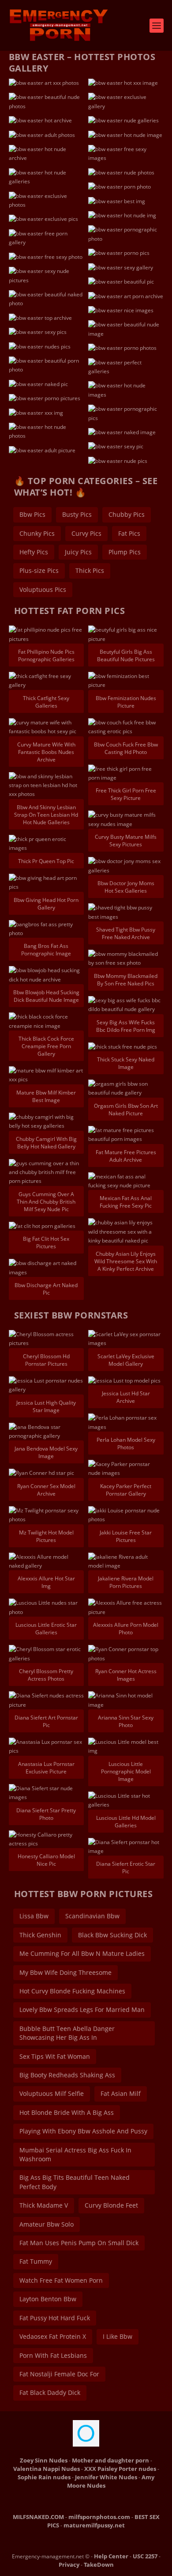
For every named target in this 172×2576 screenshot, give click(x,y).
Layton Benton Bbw (48, 2299)
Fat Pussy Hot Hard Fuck (55, 2318)
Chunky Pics (37, 533)
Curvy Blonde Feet (111, 2205)
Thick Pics (90, 570)
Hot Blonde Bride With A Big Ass (67, 2112)
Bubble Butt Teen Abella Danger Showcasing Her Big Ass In (67, 2033)
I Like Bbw (118, 2336)
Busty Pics (77, 514)
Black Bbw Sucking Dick (112, 1935)
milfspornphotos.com (99, 2517)
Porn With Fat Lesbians (53, 2355)
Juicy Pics (78, 552)
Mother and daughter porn (110, 2460)
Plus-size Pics (39, 570)
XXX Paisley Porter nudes (120, 2469)
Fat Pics (129, 533)
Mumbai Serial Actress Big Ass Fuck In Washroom (75, 2154)
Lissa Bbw (34, 1916)
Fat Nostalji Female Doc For (59, 2374)
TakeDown (99, 2565)
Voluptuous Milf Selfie (52, 2093)
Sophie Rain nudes (44, 2477)
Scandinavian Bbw (92, 1916)
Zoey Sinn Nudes (44, 2460)
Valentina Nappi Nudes (47, 2469)
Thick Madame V (44, 2205)
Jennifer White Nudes (106, 2477)
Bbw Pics (32, 514)
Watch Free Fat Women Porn (61, 2280)
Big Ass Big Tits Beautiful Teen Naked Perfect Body (75, 2182)
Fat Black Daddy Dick (50, 2392)
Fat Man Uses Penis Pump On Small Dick (79, 2243)
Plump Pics (125, 552)
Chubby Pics (127, 514)
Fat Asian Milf (121, 2093)
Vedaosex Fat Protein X (53, 2336)
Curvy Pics (86, 533)
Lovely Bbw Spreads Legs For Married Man (82, 2010)
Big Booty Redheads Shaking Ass (67, 2075)
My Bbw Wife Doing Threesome (65, 1972)
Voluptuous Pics (43, 589)
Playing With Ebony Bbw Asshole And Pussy (83, 2131)
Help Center (111, 2556)
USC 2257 (145, 2556)
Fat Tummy (36, 2261)
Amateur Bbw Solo (47, 2224)
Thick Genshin (40, 1935)
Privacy (69, 2565)
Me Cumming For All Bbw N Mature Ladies (82, 1953)
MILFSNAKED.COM (38, 2517)
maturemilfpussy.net (94, 2525)
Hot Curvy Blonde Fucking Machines (72, 1991)
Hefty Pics (34, 552)
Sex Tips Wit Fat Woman (55, 2056)
